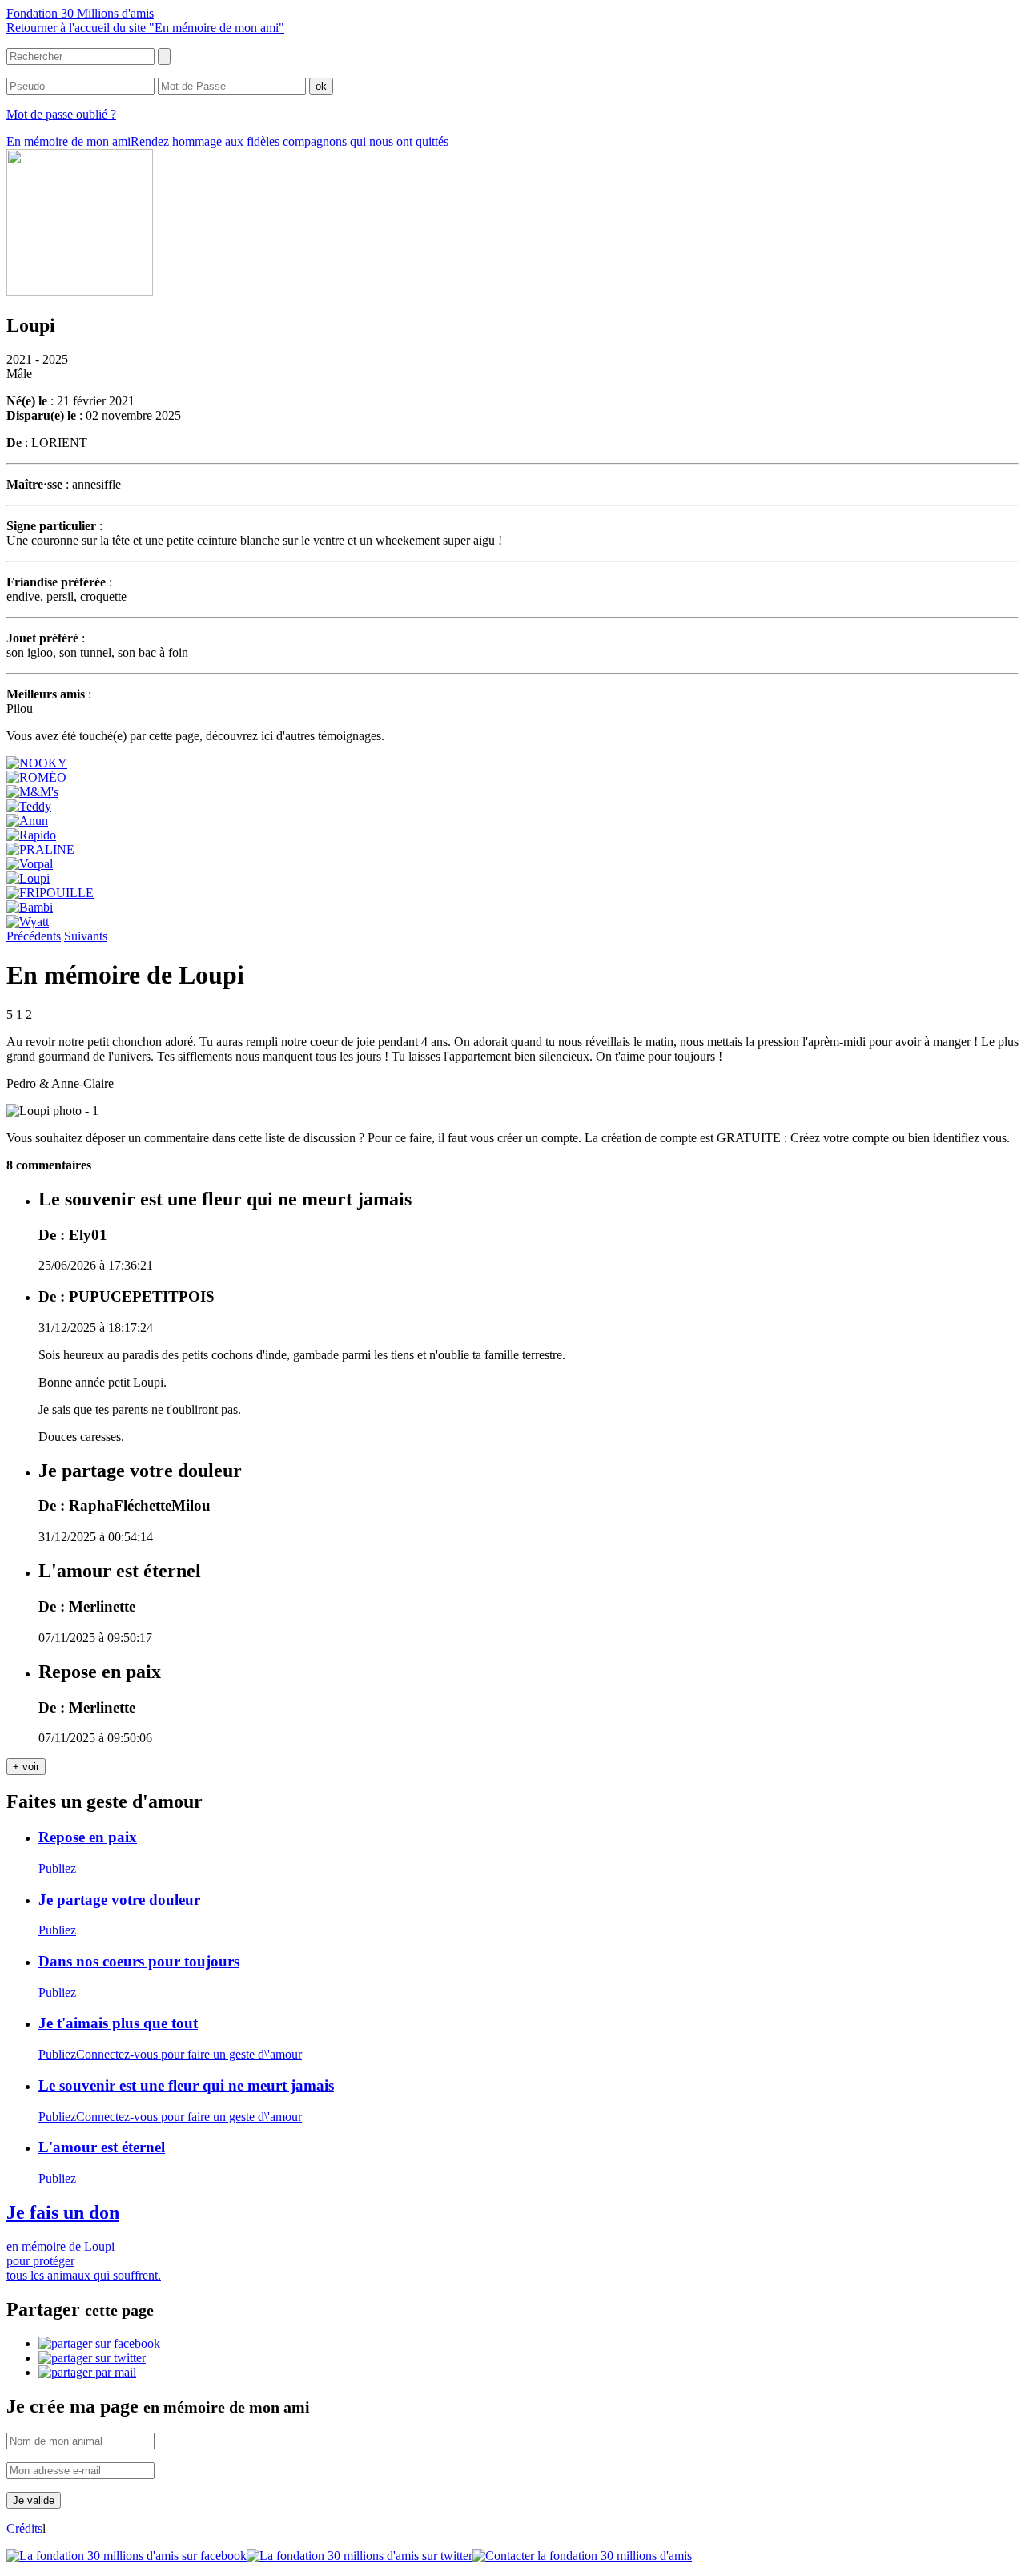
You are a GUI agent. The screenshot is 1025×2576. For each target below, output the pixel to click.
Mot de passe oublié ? (61, 114)
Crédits (24, 2528)
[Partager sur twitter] (92, 2358)
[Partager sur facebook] (99, 2343)
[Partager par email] (87, 2372)
